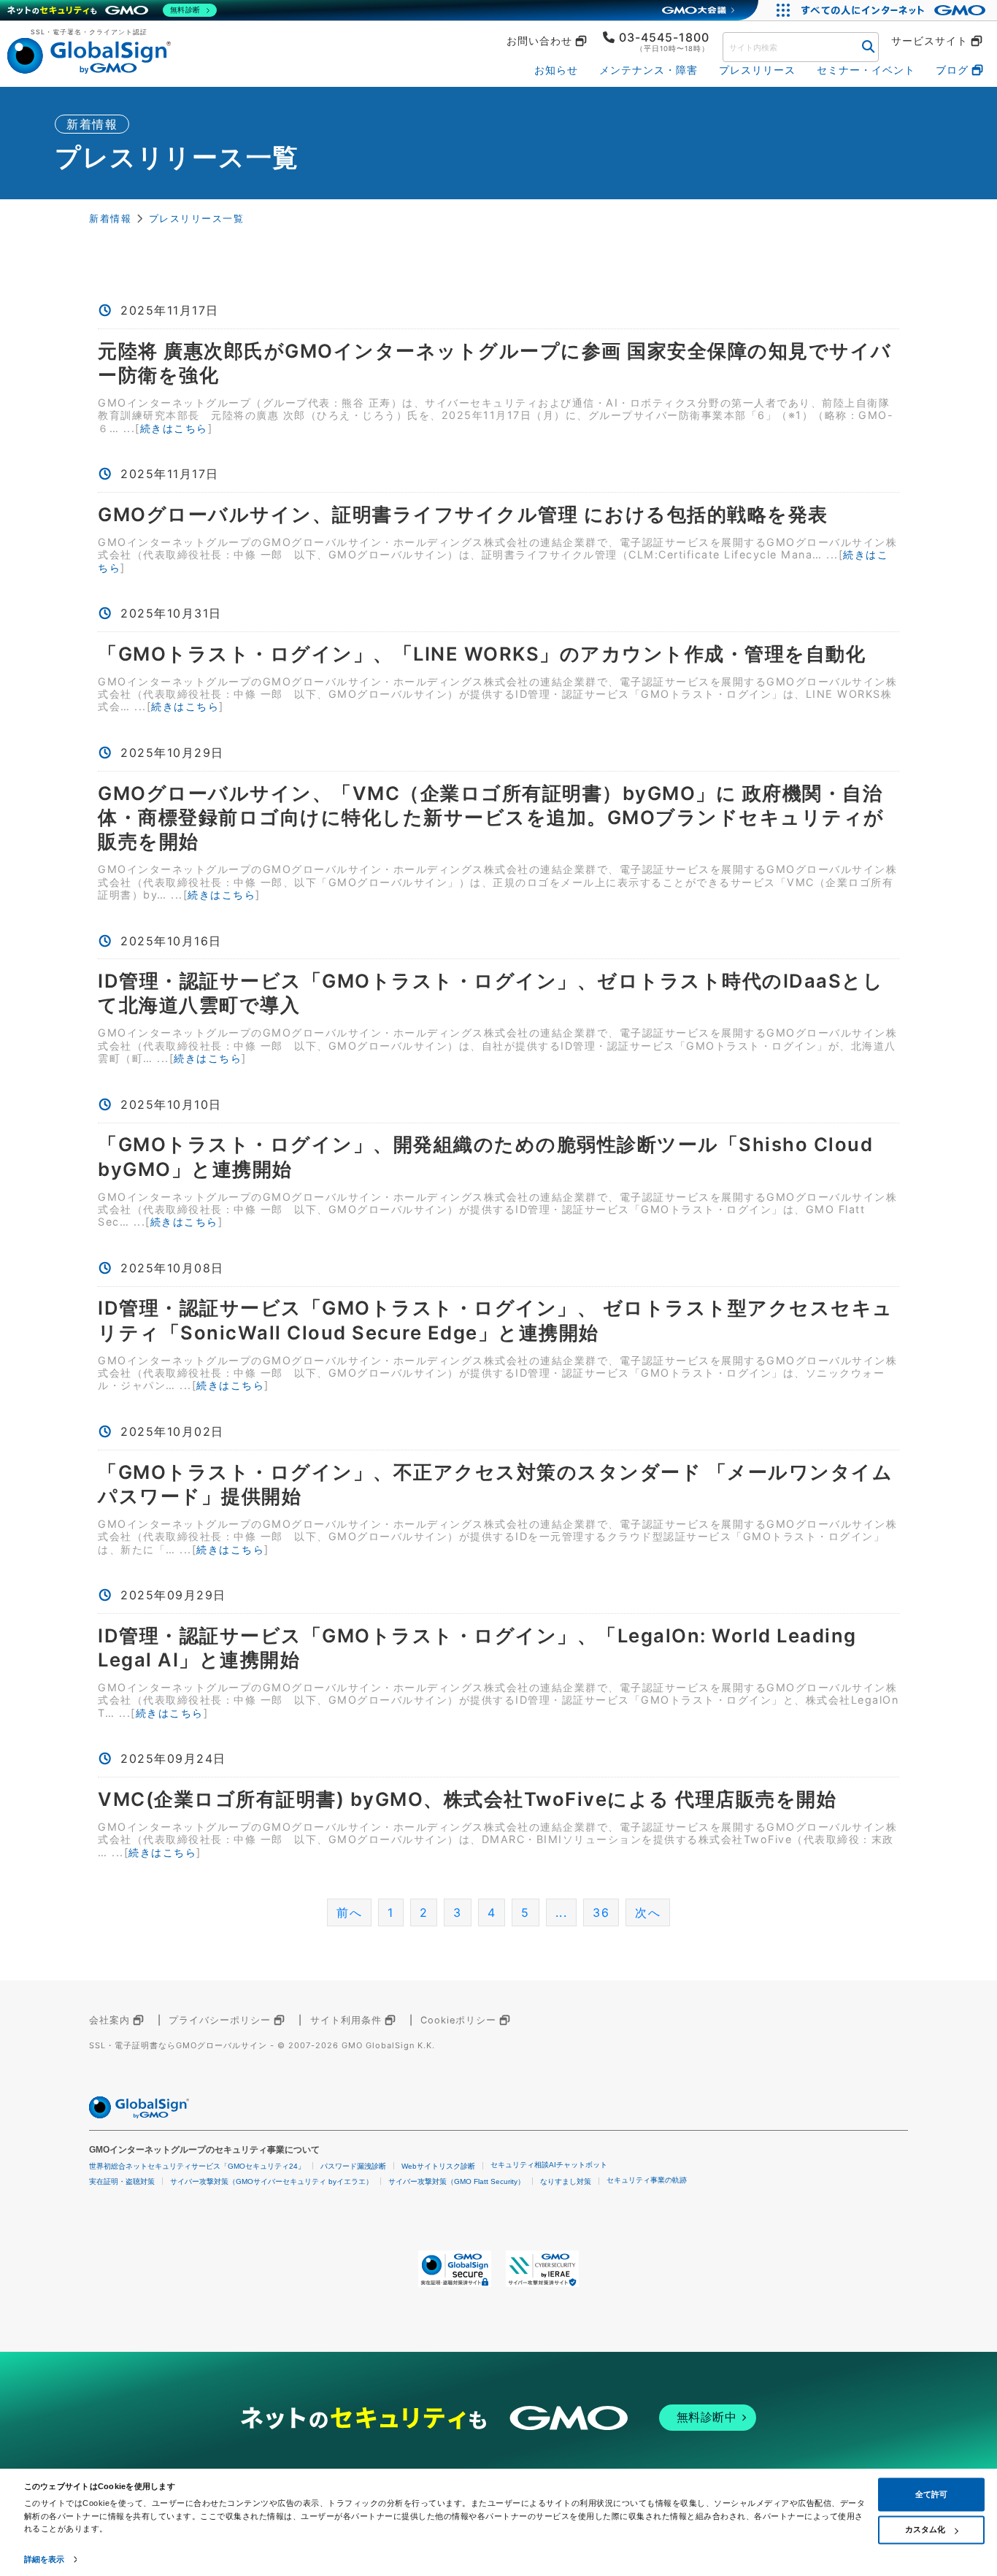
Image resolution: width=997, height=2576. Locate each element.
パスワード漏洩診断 (353, 2166)
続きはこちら (174, 428)
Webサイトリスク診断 (438, 2166)
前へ (349, 1912)
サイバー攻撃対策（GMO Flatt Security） (457, 2181)
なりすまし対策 (566, 2181)
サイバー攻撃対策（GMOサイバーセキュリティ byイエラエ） (272, 2181)
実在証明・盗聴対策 (122, 2181)
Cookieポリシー (458, 2020)
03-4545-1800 (664, 37)
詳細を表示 (45, 2559)
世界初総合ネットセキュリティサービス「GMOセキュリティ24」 (197, 2166)
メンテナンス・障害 (648, 70)
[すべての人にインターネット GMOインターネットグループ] (895, 10)
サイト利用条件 (346, 2020)
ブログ (952, 70)
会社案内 (109, 2020)
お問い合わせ (539, 41)
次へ (648, 1912)
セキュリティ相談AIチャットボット (549, 2165)
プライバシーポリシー (220, 2020)
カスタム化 (925, 2529)
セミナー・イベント (866, 70)
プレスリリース (757, 70)
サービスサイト (929, 41)
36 (601, 1912)
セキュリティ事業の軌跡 (647, 2180)
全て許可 (931, 2494)
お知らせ (556, 70)
